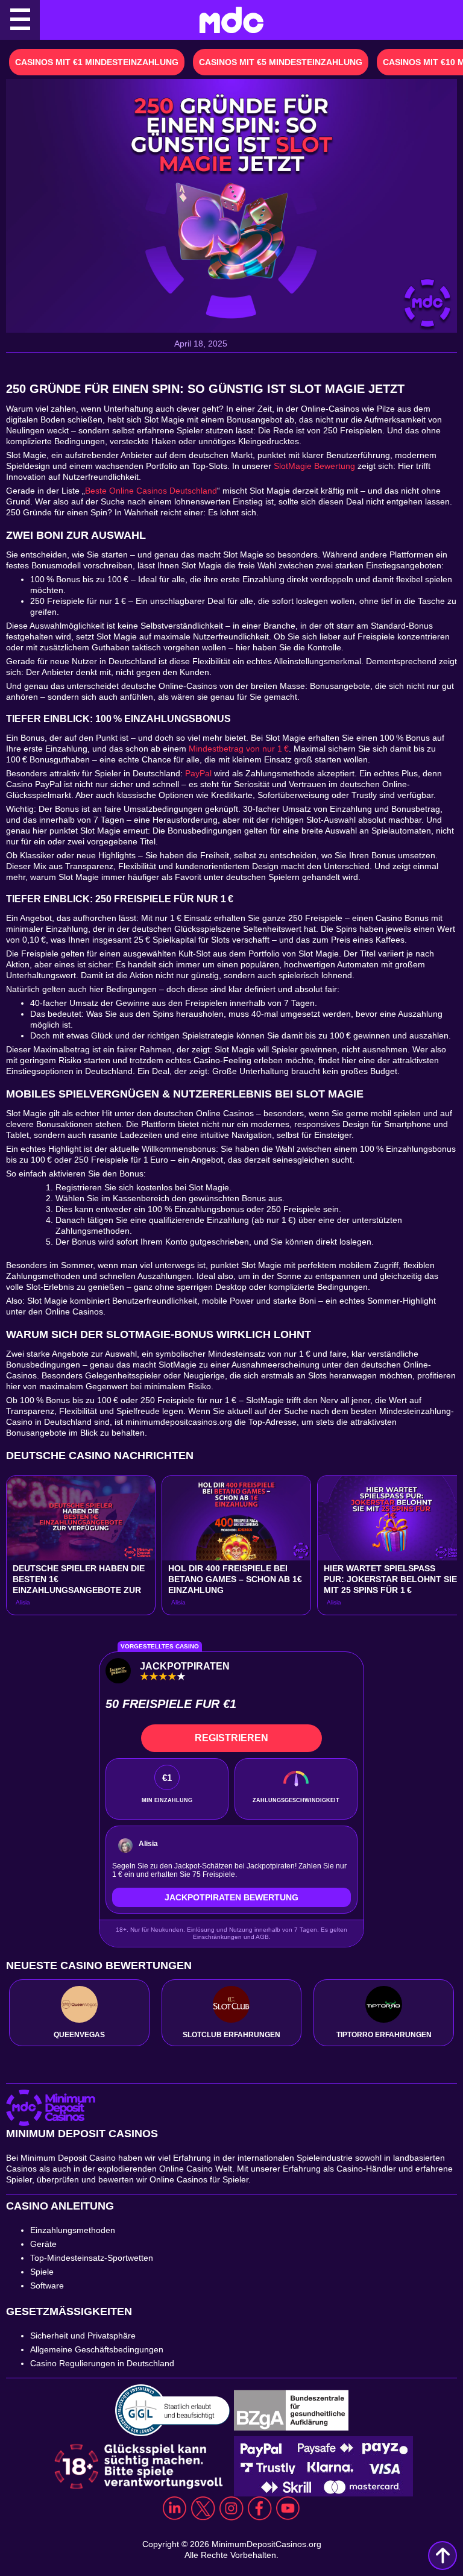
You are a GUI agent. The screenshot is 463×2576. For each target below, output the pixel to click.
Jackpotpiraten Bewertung (231, 1897)
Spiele (42, 2272)
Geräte (43, 2244)
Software (47, 2285)
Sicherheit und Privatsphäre (83, 2336)
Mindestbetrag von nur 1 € (239, 749)
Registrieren (231, 1738)
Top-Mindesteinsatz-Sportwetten (92, 2258)
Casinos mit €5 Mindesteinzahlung (281, 62)
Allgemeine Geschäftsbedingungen (97, 2349)
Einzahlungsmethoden (73, 2230)
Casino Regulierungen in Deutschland (103, 2363)
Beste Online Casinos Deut (136, 491)
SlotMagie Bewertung (314, 466)
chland (204, 491)
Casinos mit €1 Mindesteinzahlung (97, 62)
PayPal (198, 773)
